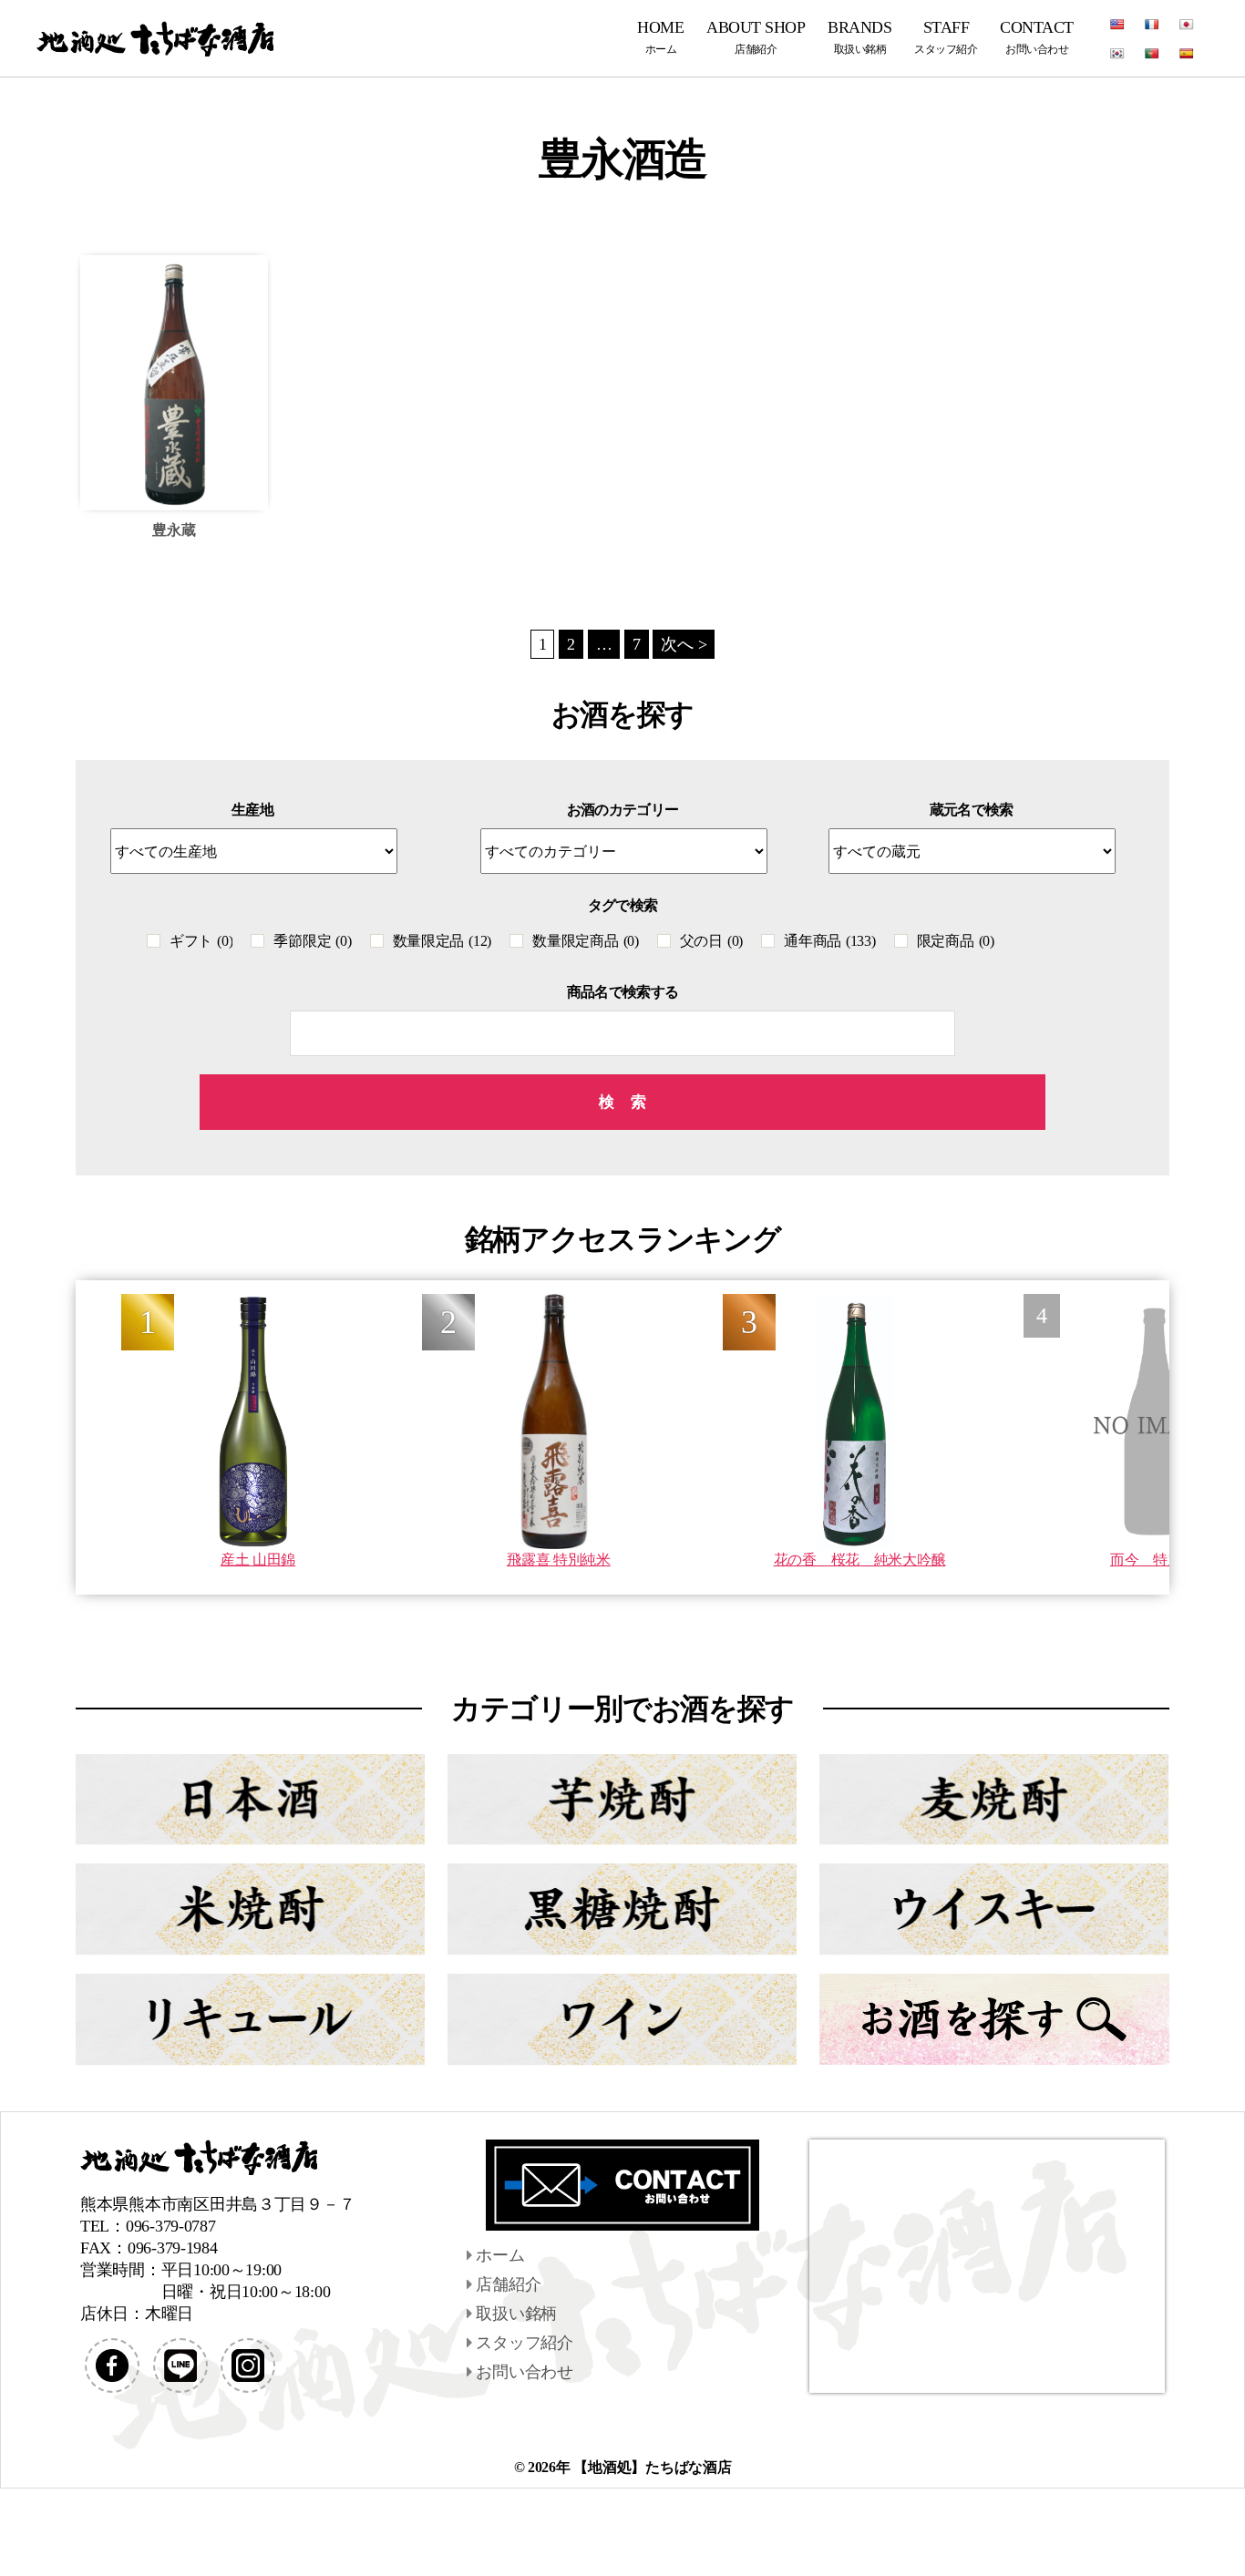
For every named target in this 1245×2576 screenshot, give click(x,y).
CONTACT (1037, 37)
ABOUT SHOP (756, 37)
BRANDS (859, 37)
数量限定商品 (586, 941)
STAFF (946, 37)
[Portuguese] (1152, 54)
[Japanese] (1187, 25)
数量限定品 (442, 941)
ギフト (201, 941)
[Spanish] (1187, 54)
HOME (660, 37)
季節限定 (312, 941)
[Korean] (1117, 54)
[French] (1152, 25)
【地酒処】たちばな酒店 (652, 2467)
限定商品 (956, 941)
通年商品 (830, 941)
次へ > (684, 644)
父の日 (711, 941)
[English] (1117, 25)
